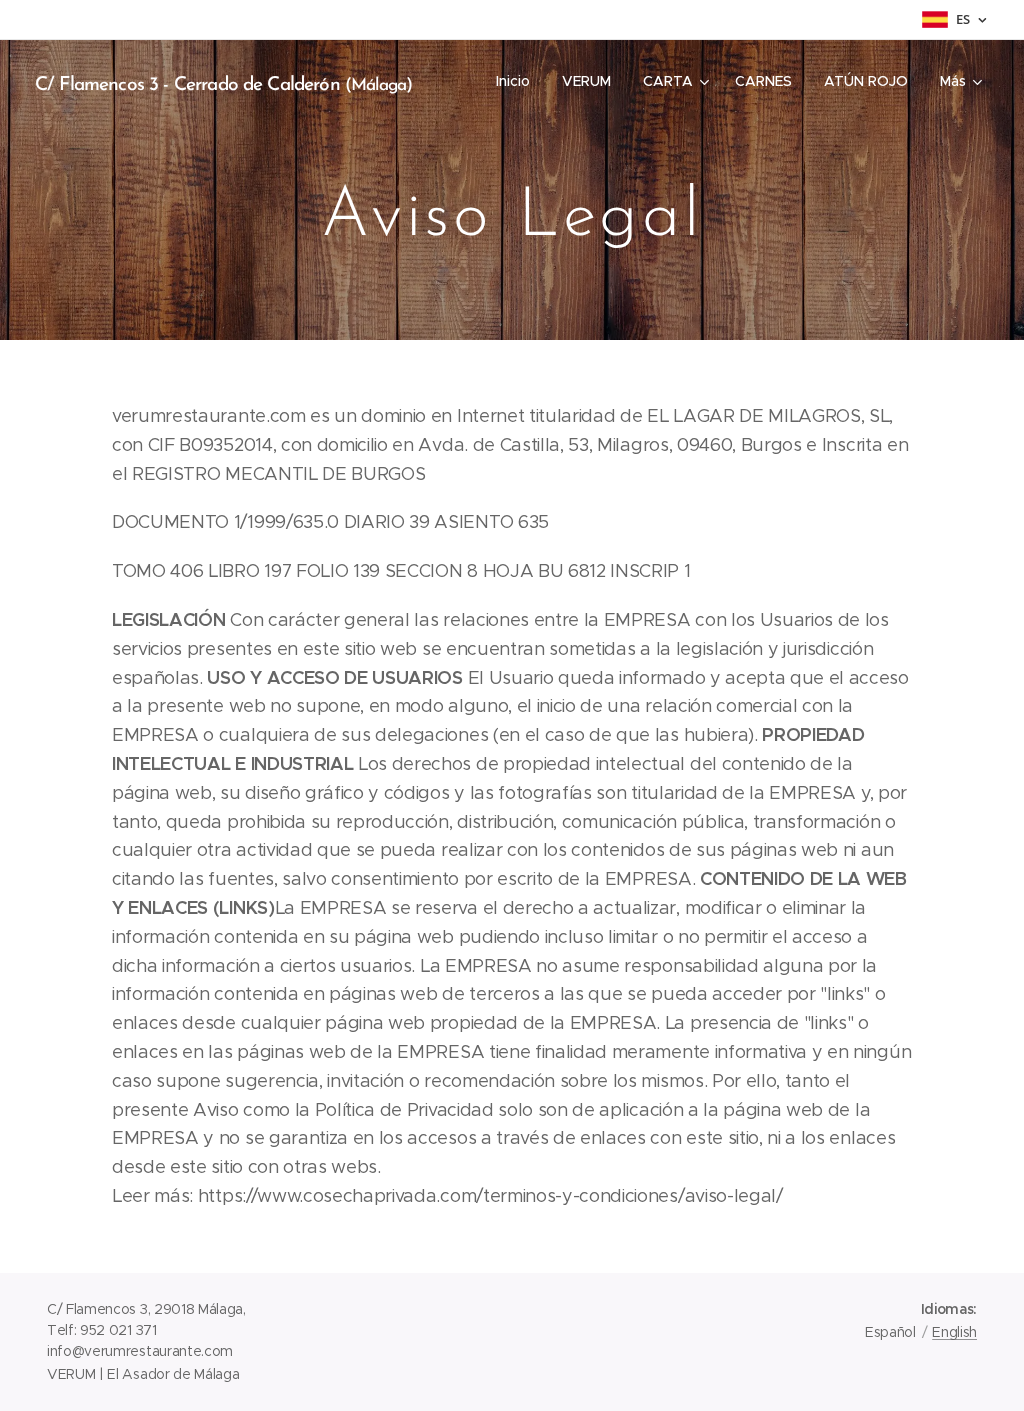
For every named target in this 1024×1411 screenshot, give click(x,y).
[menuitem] (518, 81)
